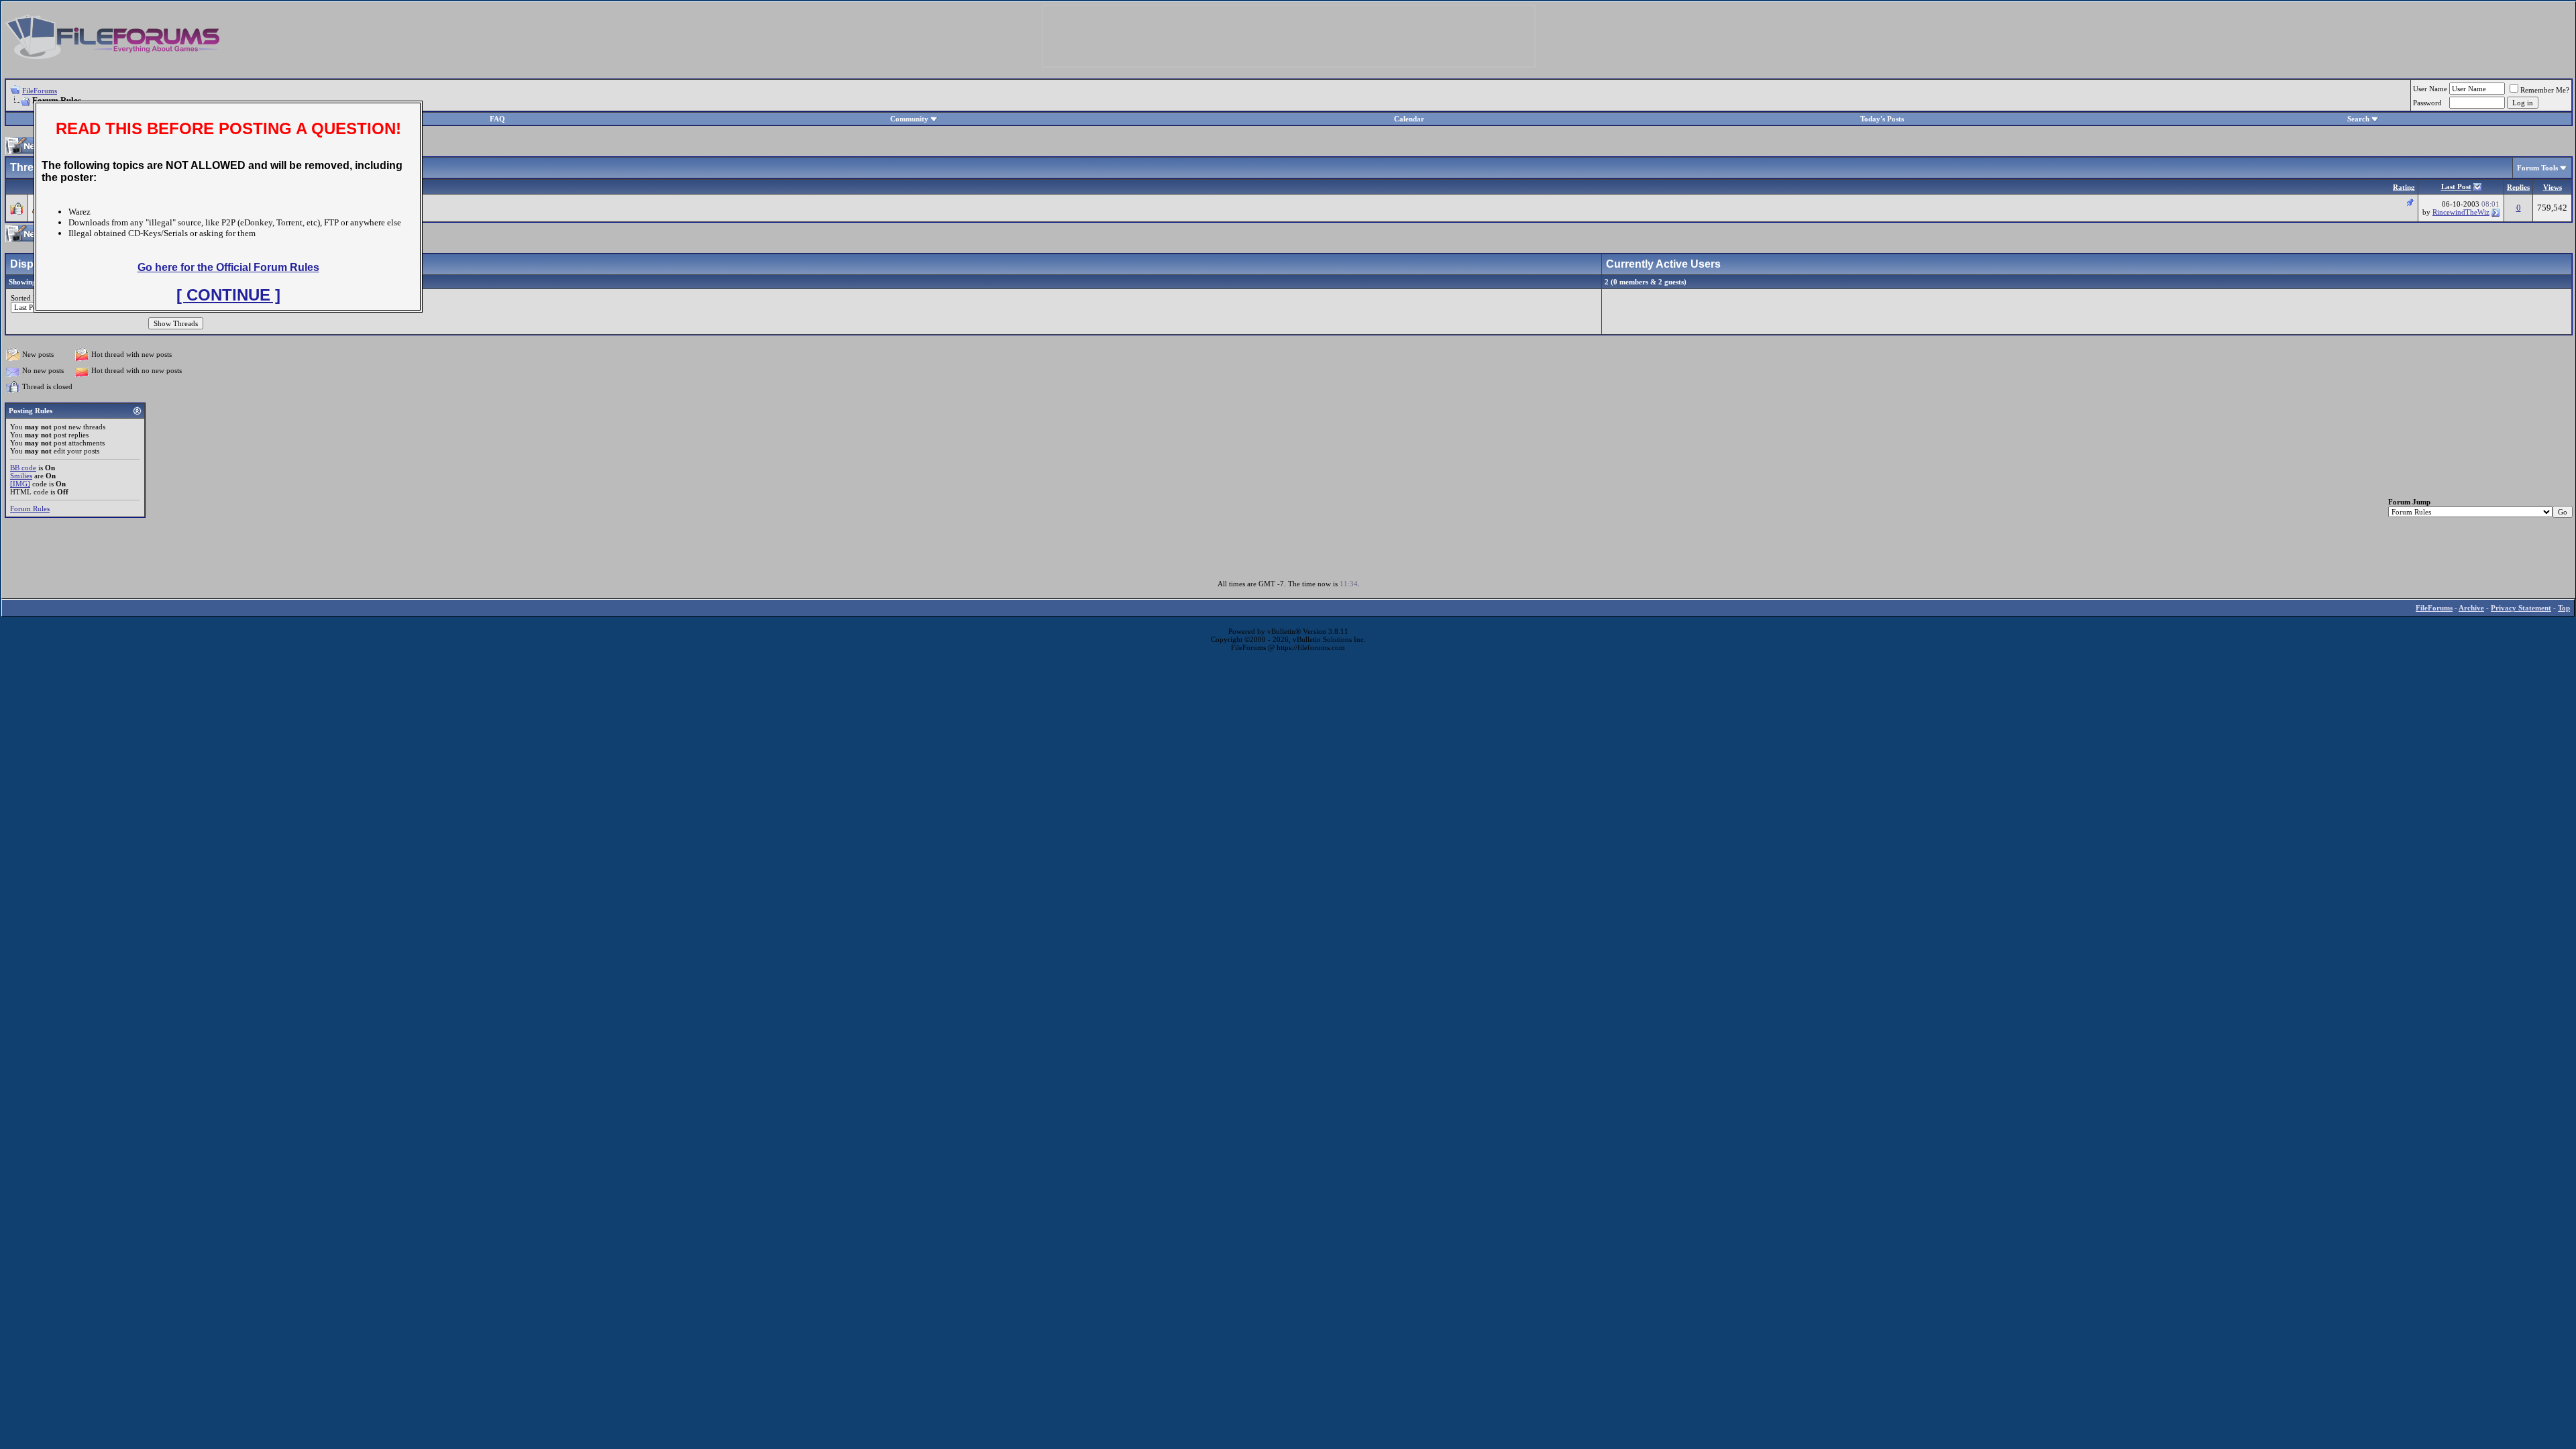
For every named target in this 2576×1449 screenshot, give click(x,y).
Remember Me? (2545, 90)
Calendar (1409, 119)
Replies (2518, 187)
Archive (2471, 608)
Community (909, 119)
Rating (2404, 187)
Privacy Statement (2521, 608)
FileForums (40, 91)
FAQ (497, 119)
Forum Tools (2537, 168)
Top (2564, 608)
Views (2553, 187)
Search (2358, 119)
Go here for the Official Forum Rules (228, 267)
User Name (2430, 89)
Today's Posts (1882, 119)
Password (2427, 103)
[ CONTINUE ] (228, 295)
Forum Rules (30, 508)
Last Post (2456, 186)
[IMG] (20, 484)
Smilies (21, 476)
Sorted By (26, 298)
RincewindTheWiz (2461, 212)
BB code (23, 468)
